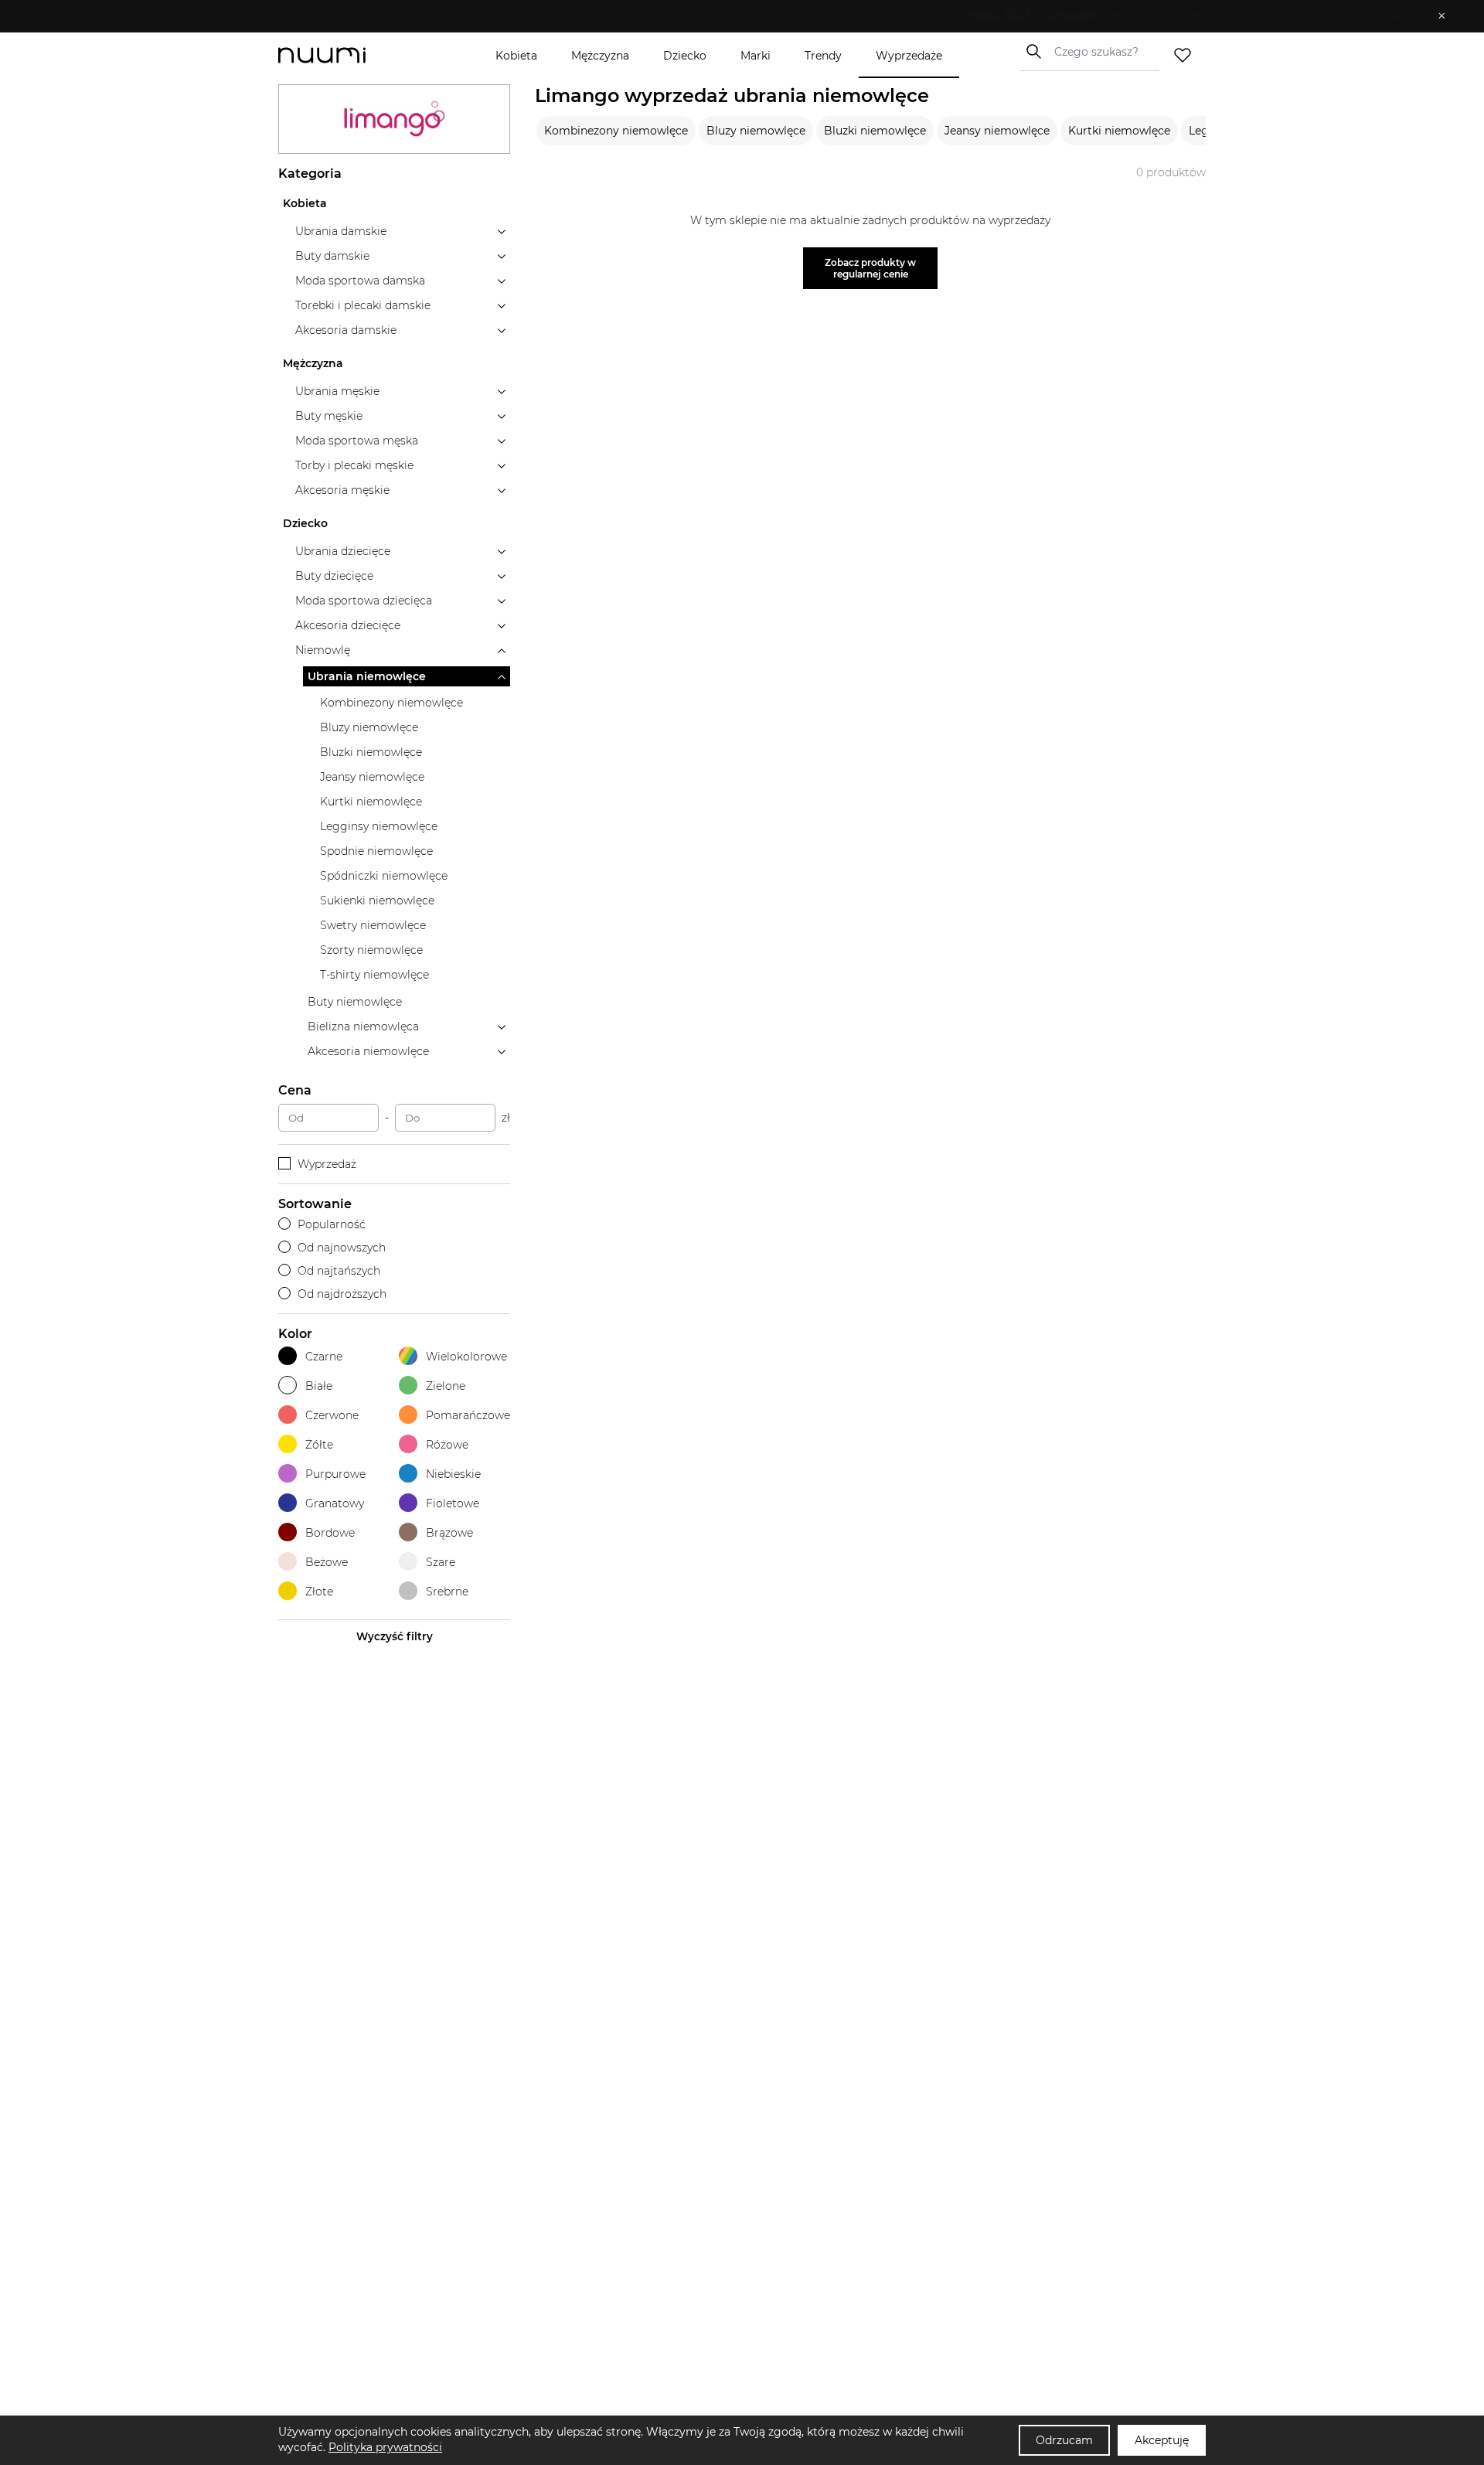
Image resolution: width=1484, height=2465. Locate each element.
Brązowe (449, 1533)
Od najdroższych (342, 1294)
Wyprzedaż (327, 1164)
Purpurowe (335, 1474)
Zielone (446, 1386)
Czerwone (332, 1415)
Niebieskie (453, 1474)
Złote (319, 1592)
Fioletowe (453, 1503)
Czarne (324, 1357)
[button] (731, 16)
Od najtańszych (339, 1271)
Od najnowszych (342, 1248)
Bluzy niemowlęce (756, 131)
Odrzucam (1064, 2440)
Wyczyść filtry (395, 1636)
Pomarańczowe (468, 1415)
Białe (319, 1386)
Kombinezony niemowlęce (616, 131)
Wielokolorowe (466, 1357)
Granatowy (335, 1503)
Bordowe (330, 1533)
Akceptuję (1162, 2440)
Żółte (319, 1445)
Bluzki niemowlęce (875, 131)
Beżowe (327, 1562)
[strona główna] (348, 55)
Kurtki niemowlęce (1119, 131)
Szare (441, 1562)
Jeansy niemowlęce (997, 131)
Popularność (332, 1224)
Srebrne (447, 1592)
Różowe (447, 1445)
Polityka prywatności (385, 2447)
